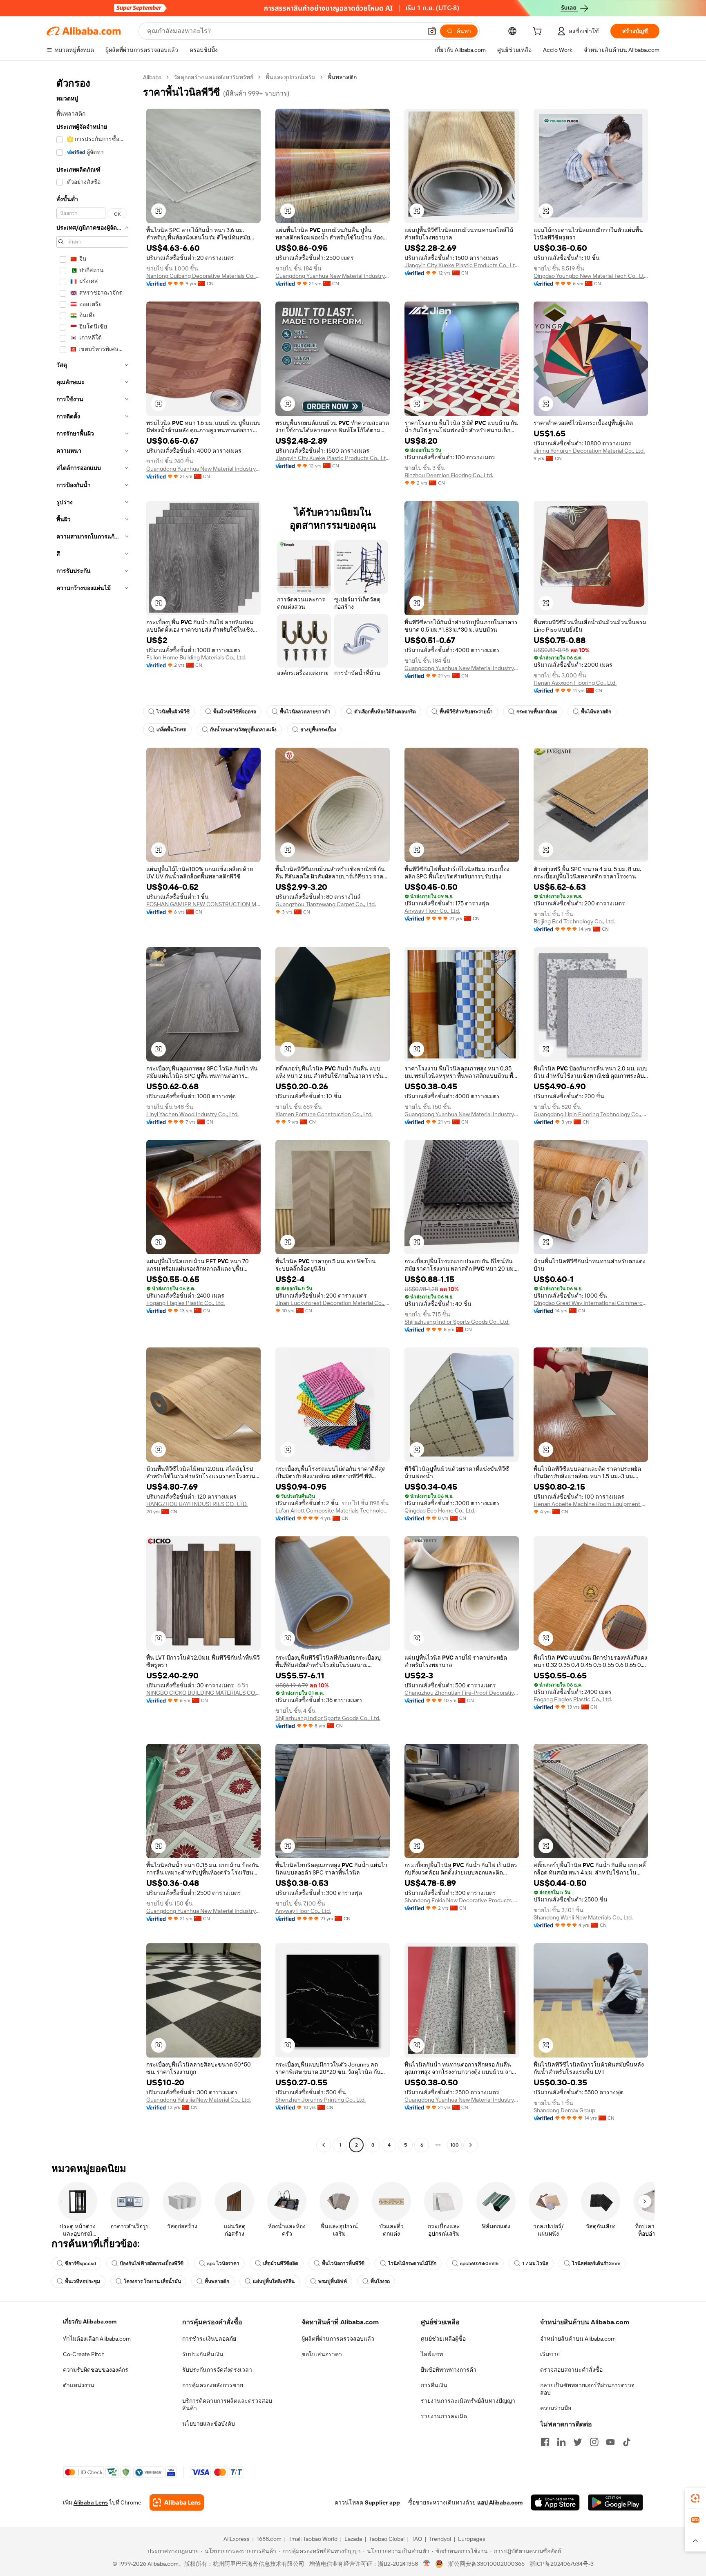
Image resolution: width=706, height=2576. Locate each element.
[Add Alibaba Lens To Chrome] (177, 2502)
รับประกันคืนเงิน (203, 2354)
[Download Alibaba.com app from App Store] (555, 2502)
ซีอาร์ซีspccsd (80, 2263)
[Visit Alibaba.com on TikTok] (627, 2442)
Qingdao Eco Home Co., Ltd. (440, 1510)
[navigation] (92, 1112)
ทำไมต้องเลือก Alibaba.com (97, 2339)
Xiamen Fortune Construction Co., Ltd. (324, 1114)
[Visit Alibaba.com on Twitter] (578, 2442)
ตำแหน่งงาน (79, 2385)
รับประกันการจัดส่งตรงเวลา (217, 2370)
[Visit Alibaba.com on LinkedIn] (561, 2442)
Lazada (353, 2539)
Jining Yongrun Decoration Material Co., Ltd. (589, 451)
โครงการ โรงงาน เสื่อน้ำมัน (152, 2281)
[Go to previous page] (324, 2145)
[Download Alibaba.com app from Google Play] (616, 2502)
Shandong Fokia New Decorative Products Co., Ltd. (462, 1900)
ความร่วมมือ (556, 2408)
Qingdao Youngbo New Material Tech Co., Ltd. (591, 276)
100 (455, 2145)
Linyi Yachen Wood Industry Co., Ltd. (192, 1114)
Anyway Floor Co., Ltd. (432, 911)
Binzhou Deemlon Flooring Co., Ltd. (449, 475)
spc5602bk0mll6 (479, 2263)
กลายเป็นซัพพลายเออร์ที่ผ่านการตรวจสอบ (587, 2389)
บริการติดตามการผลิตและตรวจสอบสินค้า (227, 2404)
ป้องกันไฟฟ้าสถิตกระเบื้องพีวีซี (152, 2263)
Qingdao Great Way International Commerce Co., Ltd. (591, 1303)
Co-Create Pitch (84, 2354)
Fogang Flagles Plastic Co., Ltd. (185, 1303)
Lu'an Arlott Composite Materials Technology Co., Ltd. (333, 1510)
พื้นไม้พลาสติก (596, 712)
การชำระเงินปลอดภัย (209, 2339)
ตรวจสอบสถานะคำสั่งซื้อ (571, 2370)
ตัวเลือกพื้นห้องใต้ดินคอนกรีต (385, 712)
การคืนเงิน (434, 2385)
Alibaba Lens (91, 2502)
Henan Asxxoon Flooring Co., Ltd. (575, 683)
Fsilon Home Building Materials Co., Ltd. (196, 657)
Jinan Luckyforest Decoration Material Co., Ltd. (333, 1303)
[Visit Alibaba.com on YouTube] (610, 2442)
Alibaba (152, 77)
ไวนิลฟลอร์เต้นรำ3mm (596, 2263)
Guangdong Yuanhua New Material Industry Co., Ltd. (333, 276)
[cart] (539, 32)
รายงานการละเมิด (444, 2416)
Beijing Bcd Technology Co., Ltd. (574, 921)
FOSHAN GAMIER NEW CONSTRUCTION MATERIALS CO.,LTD (203, 904)
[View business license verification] (427, 2564)
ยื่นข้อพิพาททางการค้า (449, 2370)
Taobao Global (387, 2539)
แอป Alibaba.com (500, 2502)
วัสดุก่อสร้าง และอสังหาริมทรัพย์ (213, 77)
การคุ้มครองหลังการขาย (213, 2385)
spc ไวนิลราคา (223, 2263)
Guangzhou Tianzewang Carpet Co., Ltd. (326, 904)
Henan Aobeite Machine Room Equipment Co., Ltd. (591, 1504)
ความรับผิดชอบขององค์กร (96, 2370)
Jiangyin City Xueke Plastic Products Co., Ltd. (462, 265)
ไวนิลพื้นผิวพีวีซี (173, 712)
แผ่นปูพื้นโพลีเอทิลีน (274, 2281)
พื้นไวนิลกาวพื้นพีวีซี (343, 2263)
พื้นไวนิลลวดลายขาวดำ (305, 712)
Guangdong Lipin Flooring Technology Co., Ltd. (591, 1114)
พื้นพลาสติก (217, 2281)
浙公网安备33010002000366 (486, 2564)
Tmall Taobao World (313, 2539)
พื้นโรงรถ (380, 2281)
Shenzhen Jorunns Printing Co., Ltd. (321, 2100)
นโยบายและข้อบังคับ (209, 2424)
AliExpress (237, 2539)
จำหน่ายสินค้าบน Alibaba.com (578, 2339)
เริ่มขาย (550, 2354)
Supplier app (382, 2502)
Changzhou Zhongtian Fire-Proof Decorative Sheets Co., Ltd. (462, 1693)
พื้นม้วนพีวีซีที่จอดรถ (235, 712)
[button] (432, 31)
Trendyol (440, 2539)
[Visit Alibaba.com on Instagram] (594, 2442)
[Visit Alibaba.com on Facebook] (545, 2442)
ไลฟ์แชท (432, 2354)
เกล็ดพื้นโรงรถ (171, 730)
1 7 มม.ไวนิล (535, 2263)
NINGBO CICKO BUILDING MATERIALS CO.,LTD (203, 1693)
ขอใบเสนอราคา (322, 2354)
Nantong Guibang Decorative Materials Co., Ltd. (203, 276)
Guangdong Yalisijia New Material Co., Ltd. (199, 2100)
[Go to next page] (471, 2145)
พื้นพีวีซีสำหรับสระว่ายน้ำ (466, 712)
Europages (472, 2539)
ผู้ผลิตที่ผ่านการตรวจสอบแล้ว (338, 2339)
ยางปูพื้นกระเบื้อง (318, 730)
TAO (417, 2539)
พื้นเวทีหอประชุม (83, 2281)
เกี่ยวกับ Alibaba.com (90, 2321)
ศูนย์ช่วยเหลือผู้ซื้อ (443, 2339)
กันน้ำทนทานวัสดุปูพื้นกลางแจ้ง (243, 730)
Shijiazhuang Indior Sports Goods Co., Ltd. (457, 1322)
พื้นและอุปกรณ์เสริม (290, 77)
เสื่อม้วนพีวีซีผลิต (281, 2263)
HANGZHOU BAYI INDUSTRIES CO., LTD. (197, 1504)
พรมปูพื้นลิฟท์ (333, 2281)
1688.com (269, 2539)
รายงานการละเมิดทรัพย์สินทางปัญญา (468, 2401)
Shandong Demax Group (564, 2110)
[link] (695, 2498)
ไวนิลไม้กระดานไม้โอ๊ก (412, 2263)
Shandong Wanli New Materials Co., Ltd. (583, 1917)
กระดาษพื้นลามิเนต (537, 712)
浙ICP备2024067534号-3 (562, 2564)
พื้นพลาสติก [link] (342, 77)
